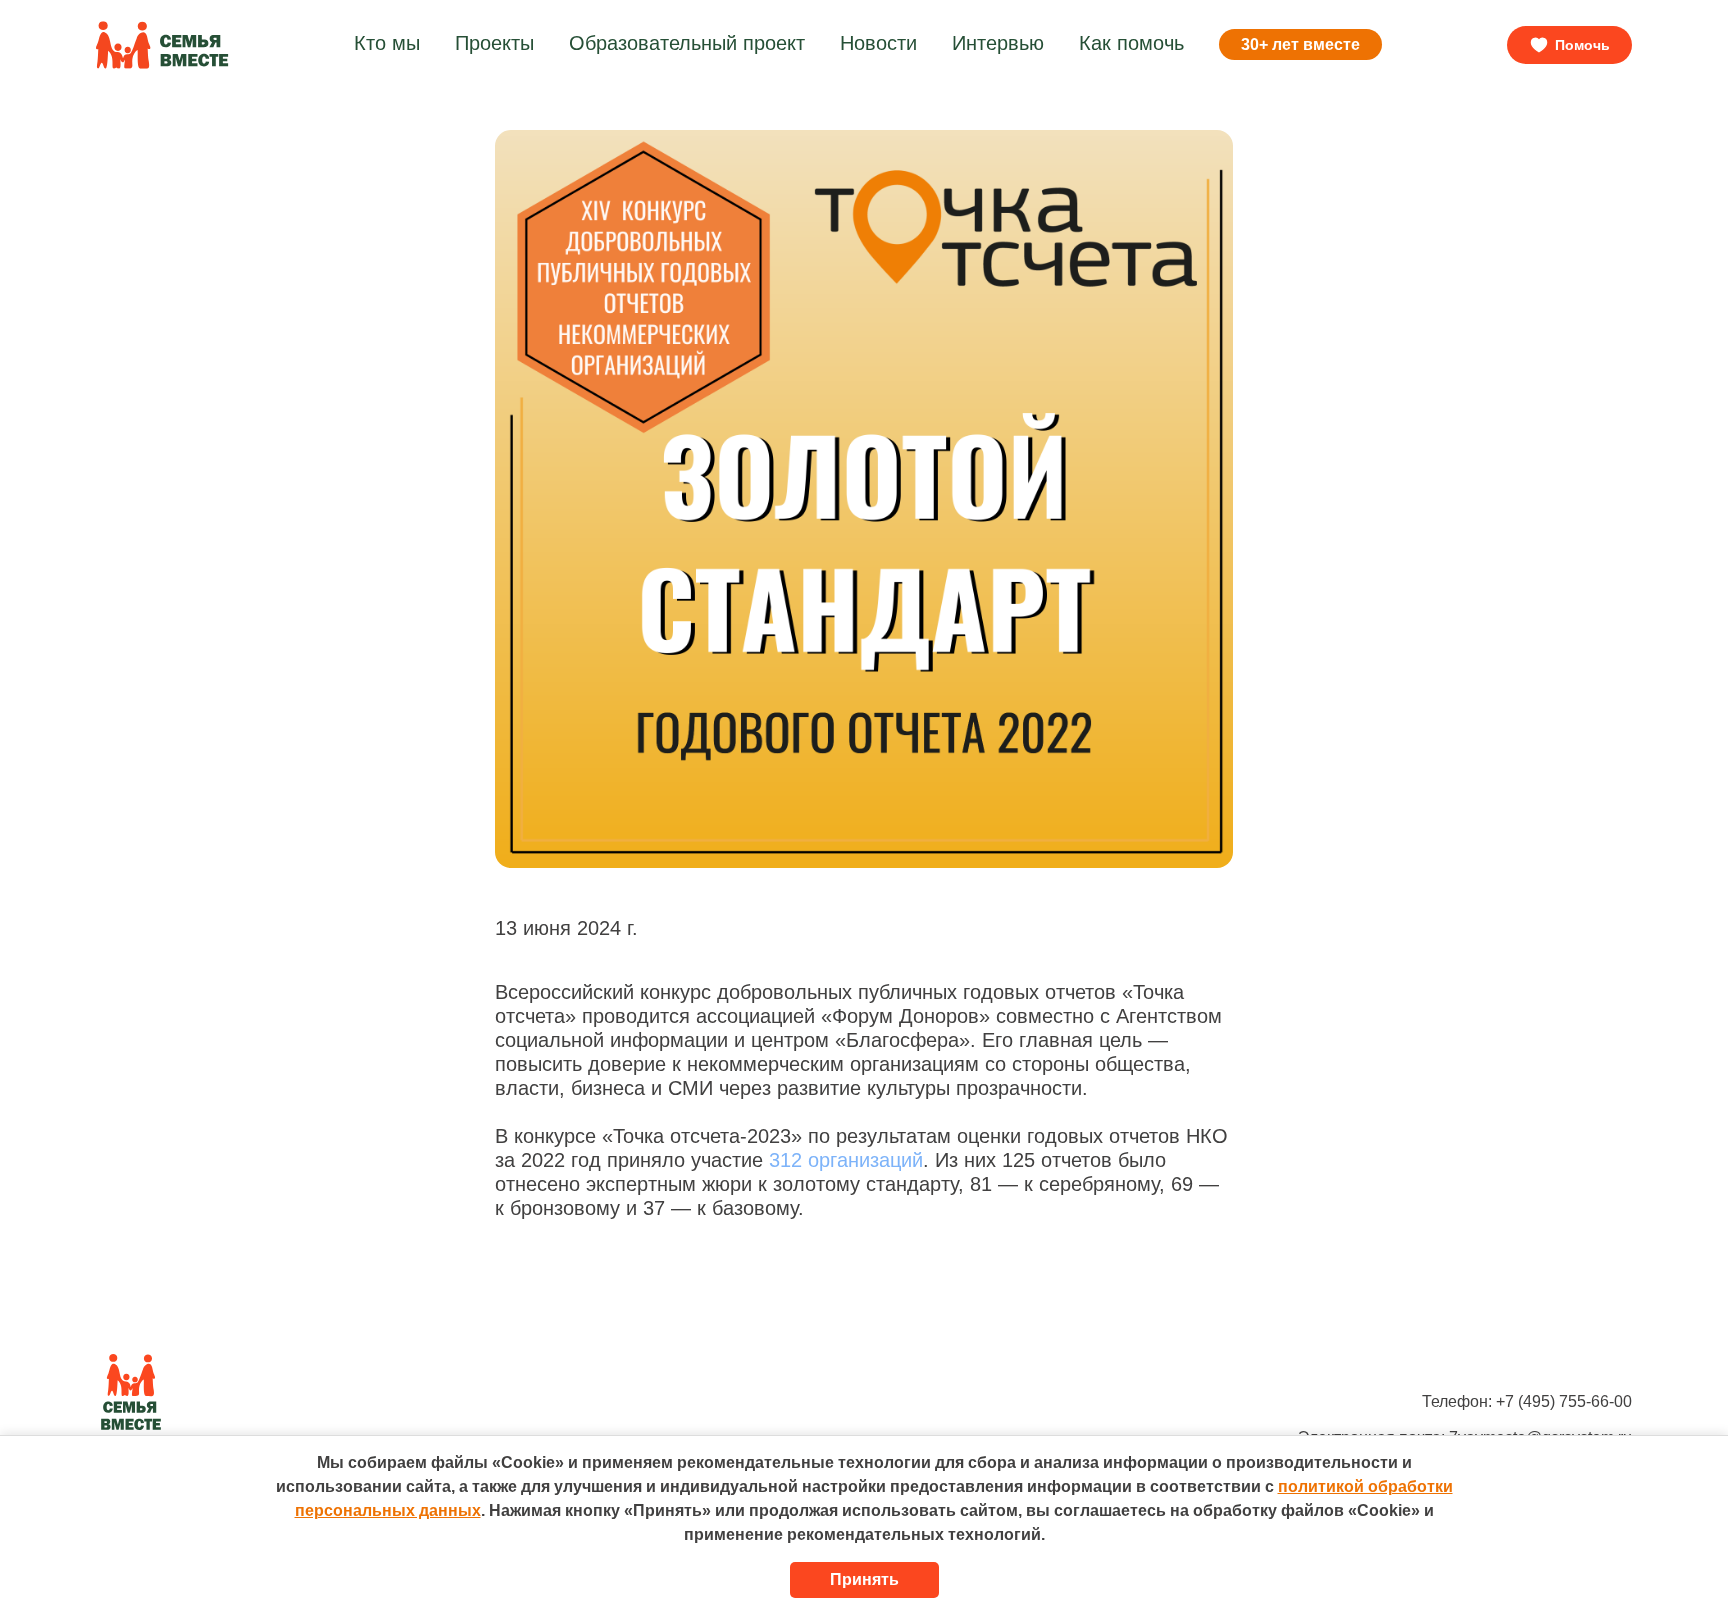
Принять (864, 1579)
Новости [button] (878, 43)
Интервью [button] (998, 43)
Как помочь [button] (1131, 43)
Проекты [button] (494, 43)
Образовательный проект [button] (687, 43)
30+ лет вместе (1300, 44)
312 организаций (846, 1160)
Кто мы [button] (387, 43)
